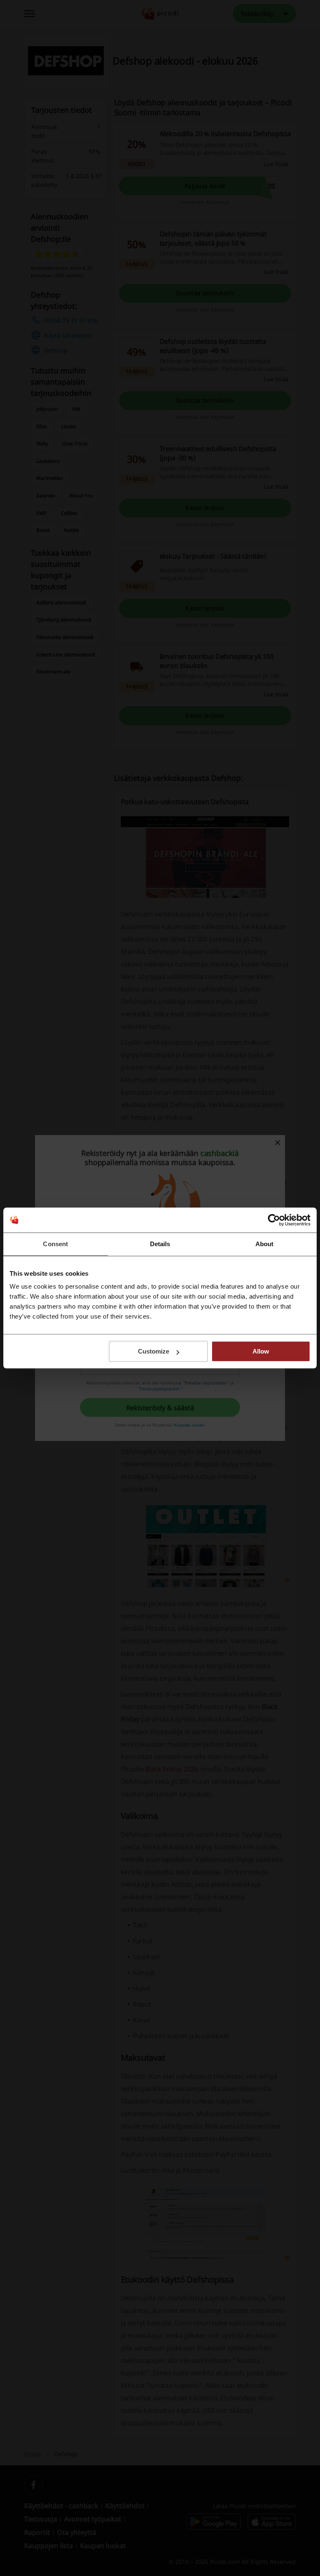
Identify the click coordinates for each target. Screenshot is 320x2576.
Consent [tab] (55, 1244)
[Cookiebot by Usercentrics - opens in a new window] (274, 1220)
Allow (261, 1351)
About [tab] (265, 1244)
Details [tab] (160, 1244)
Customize (154, 1351)
